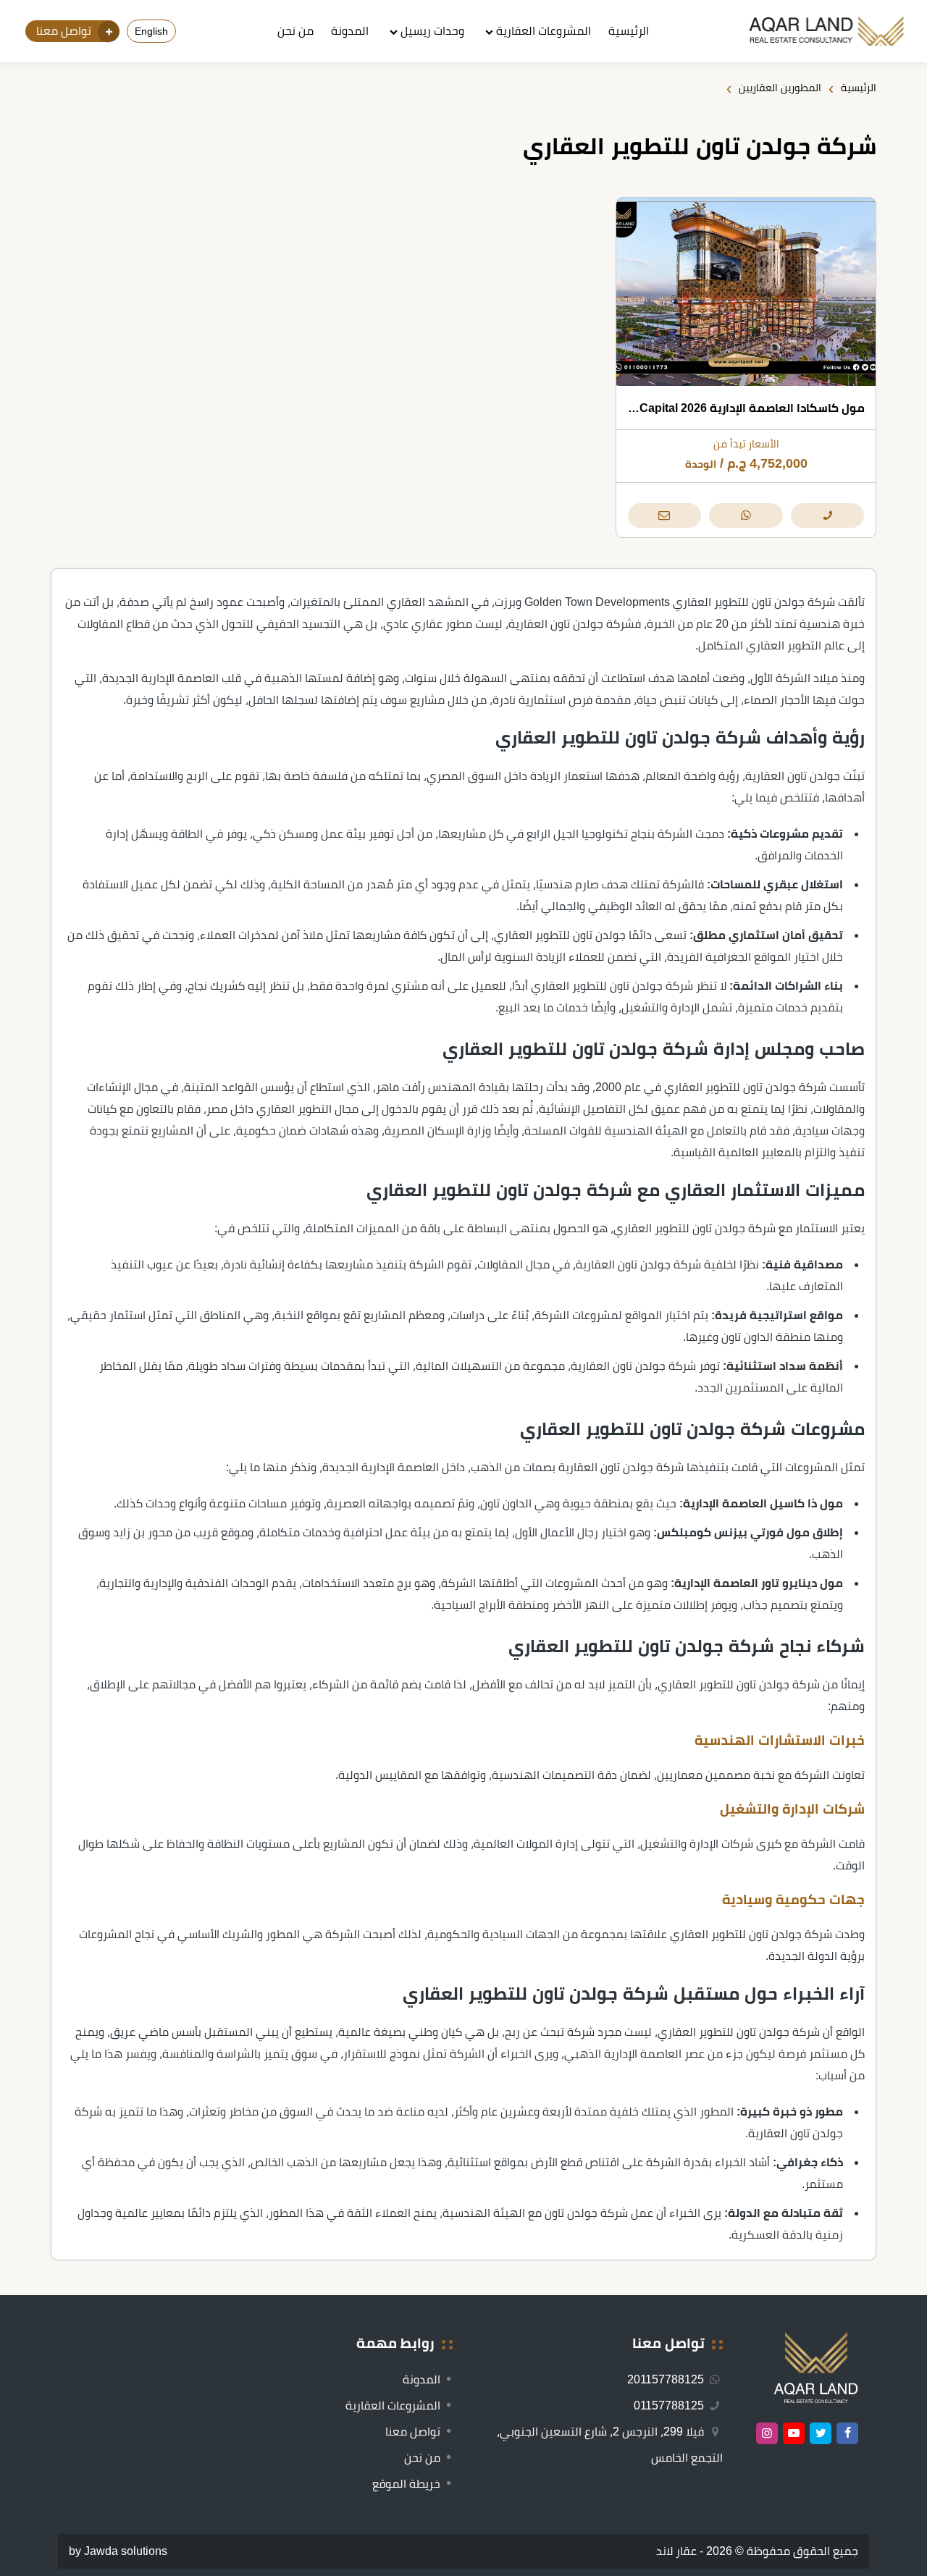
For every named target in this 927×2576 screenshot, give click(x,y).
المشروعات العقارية (544, 31)
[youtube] (794, 2433)
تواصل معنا (413, 2432)
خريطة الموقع (406, 2484)
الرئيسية (629, 31)
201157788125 (667, 2379)
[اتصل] (827, 515)
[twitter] (821, 2433)
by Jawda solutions (118, 2551)
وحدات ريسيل (432, 31)
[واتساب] (746, 515)
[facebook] (847, 2433)
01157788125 (670, 2405)
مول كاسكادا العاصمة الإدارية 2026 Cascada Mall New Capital (701, 408)
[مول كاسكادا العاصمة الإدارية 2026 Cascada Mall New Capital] (746, 292)
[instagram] (767, 2433)
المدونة (350, 31)
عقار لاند (676, 2551)
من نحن (295, 31)
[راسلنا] (664, 515)
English (151, 31)
